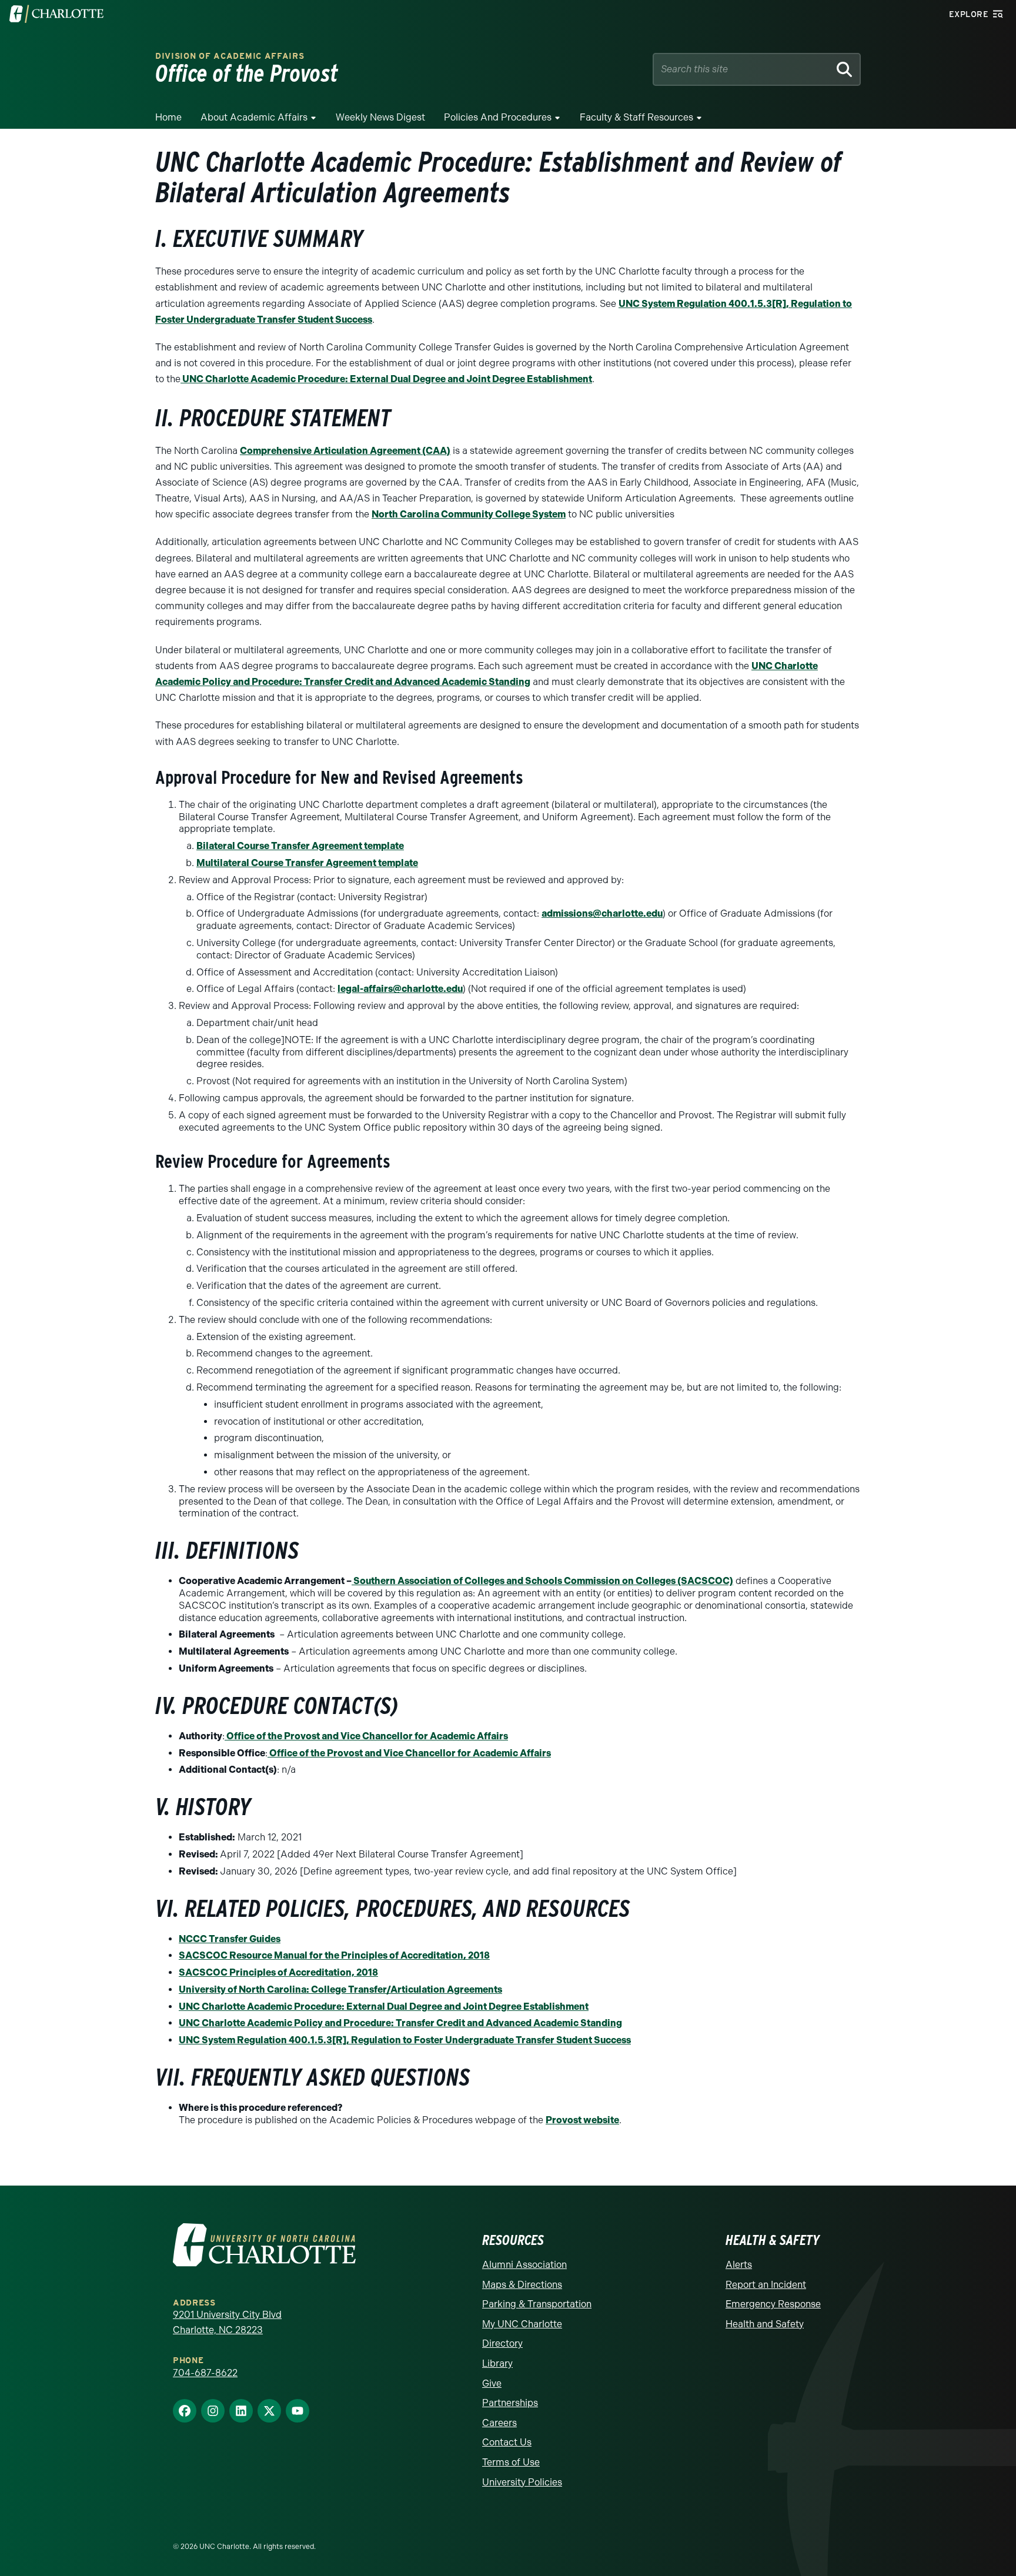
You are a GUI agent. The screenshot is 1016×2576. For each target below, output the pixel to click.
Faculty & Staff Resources (636, 117)
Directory (502, 2343)
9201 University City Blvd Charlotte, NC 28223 (227, 2322)
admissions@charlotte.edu (602, 913)
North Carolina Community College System (469, 514)
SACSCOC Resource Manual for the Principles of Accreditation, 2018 (334, 1955)
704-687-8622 (205, 2373)
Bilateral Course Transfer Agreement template (300, 846)
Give (492, 2383)
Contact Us (507, 2442)
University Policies (522, 2482)
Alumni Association (524, 2265)
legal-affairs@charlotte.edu (400, 989)
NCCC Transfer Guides (230, 1939)
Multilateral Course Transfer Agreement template (307, 863)
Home (168, 117)
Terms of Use (511, 2462)
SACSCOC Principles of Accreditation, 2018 (278, 1972)
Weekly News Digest (380, 117)
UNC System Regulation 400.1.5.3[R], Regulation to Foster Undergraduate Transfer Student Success (405, 2040)
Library (497, 2363)
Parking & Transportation (537, 2304)
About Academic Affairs (254, 117)
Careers (499, 2423)
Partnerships (510, 2403)
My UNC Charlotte (522, 2324)
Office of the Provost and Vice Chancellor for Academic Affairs (366, 1736)
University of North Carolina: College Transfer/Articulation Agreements (340, 1989)
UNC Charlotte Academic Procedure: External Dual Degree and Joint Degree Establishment (386, 379)
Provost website (582, 2120)
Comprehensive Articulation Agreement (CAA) (345, 451)
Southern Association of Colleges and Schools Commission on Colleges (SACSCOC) (543, 1581)
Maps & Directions (522, 2285)
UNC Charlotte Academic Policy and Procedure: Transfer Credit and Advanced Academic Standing (400, 2023)
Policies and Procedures (498, 117)
